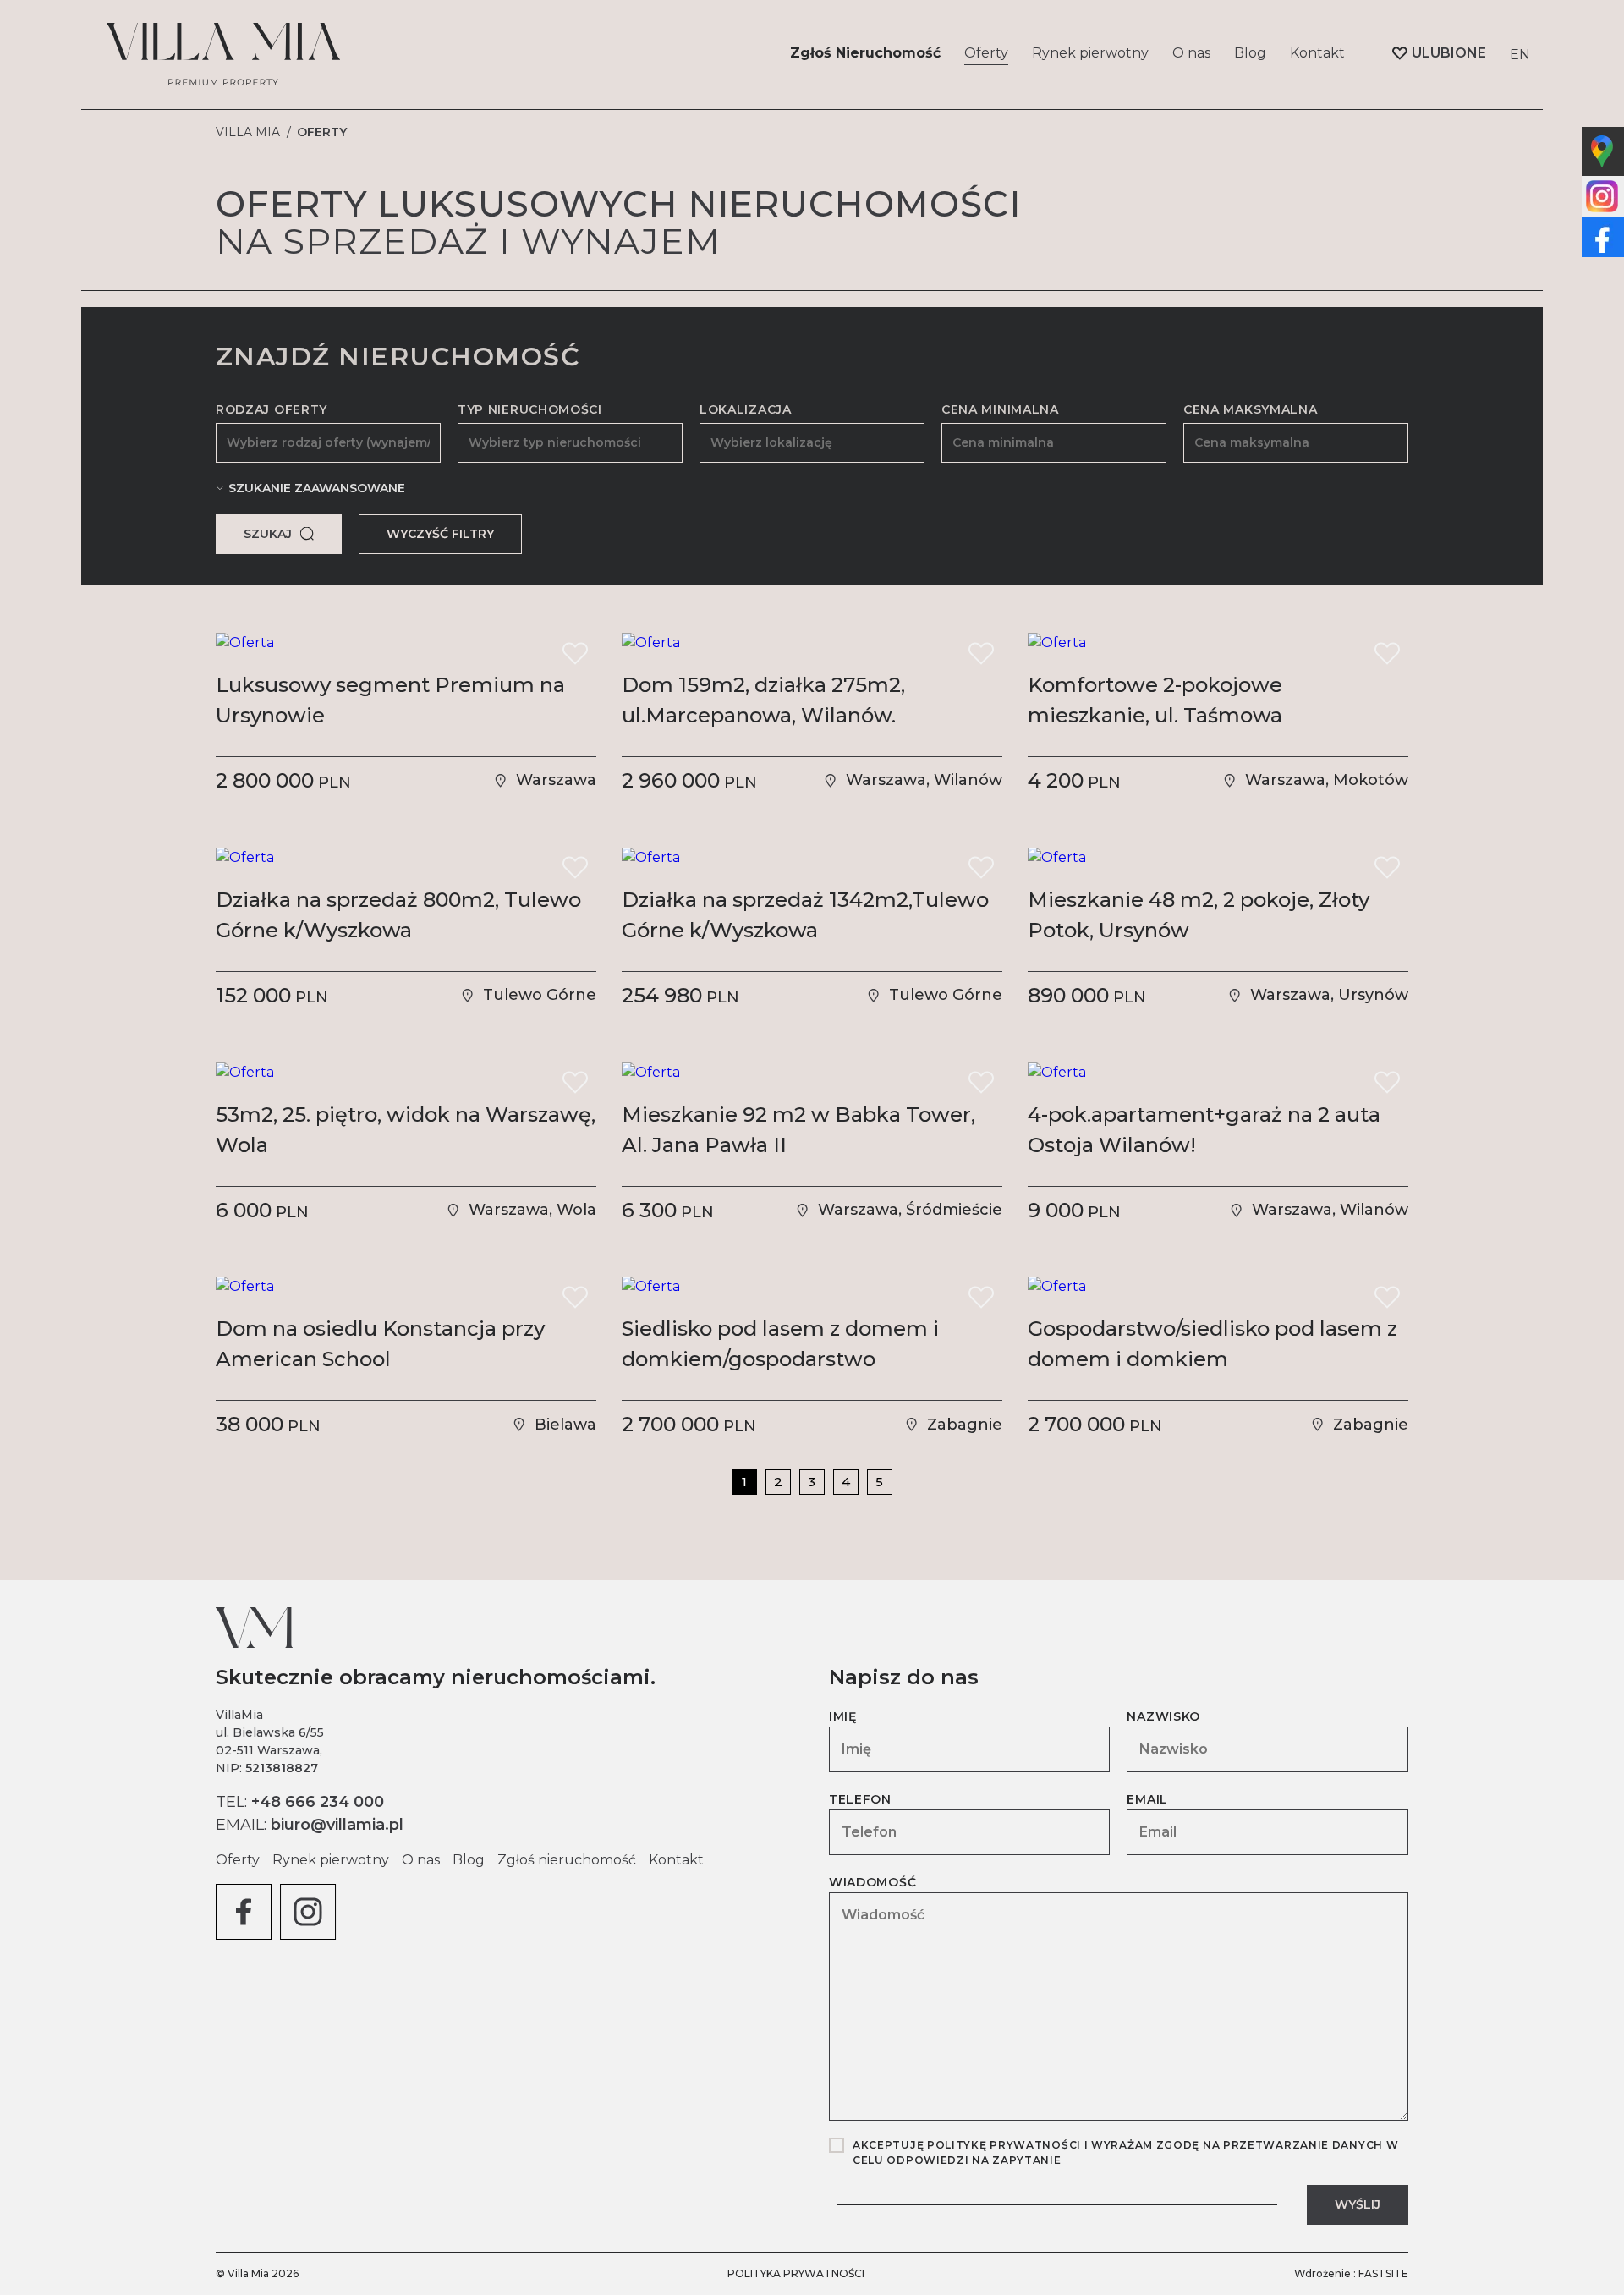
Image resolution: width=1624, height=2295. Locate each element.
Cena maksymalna (1251, 409)
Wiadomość (872, 1882)
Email (1147, 1799)
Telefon (860, 1799)
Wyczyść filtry (440, 534)
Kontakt (1317, 53)
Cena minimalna (1000, 409)
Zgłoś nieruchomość (567, 1860)
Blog (1250, 53)
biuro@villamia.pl (337, 1825)
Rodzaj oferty (272, 409)
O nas (1191, 53)
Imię (843, 1716)
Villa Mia (248, 132)
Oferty (986, 53)
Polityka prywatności (796, 2273)
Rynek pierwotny (1090, 53)
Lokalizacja (746, 409)
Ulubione (1449, 53)
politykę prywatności (1004, 2145)
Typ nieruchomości (530, 409)
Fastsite (1383, 2273)
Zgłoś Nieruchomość (865, 53)
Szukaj (268, 534)
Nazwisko (1163, 1716)
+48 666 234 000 (318, 1802)
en (1520, 55)
